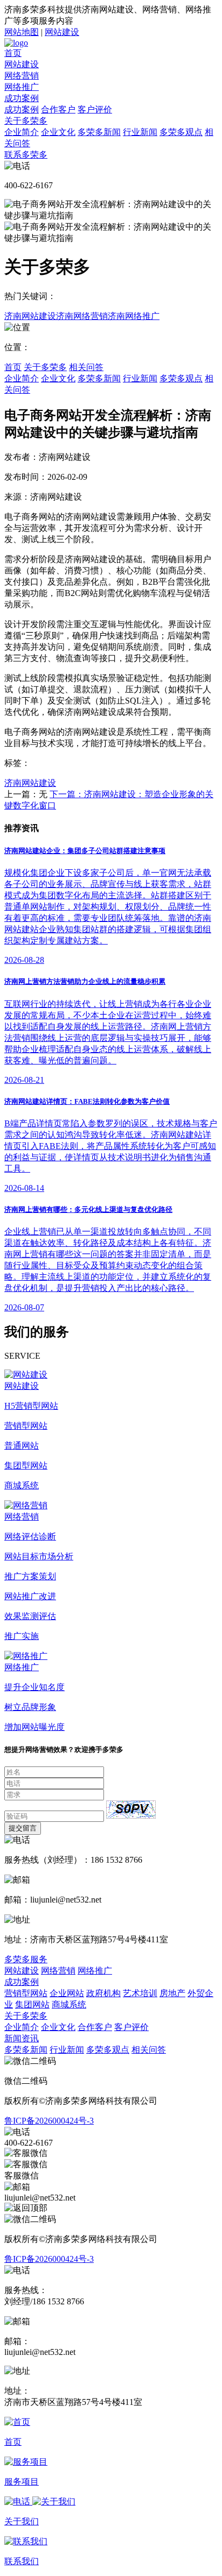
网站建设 (62, 32)
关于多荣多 (26, 121)
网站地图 (22, 32)
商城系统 (69, 2004)
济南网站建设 (30, 316)
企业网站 (67, 1993)
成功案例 (22, 98)
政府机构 (103, 1993)
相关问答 (86, 367)
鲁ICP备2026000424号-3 (49, 2121)
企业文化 (58, 132)
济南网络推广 (134, 316)
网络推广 (22, 87)
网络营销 (22, 76)
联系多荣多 (26, 155)
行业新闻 (140, 132)
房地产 (172, 1993)
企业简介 (22, 132)
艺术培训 (140, 1993)
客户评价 (95, 109)
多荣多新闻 (99, 132)
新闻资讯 (22, 2038)
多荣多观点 (181, 132)
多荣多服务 (26, 1959)
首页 (13, 53)
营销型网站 (26, 1993)
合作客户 (58, 109)
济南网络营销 (82, 316)
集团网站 (32, 2004)
